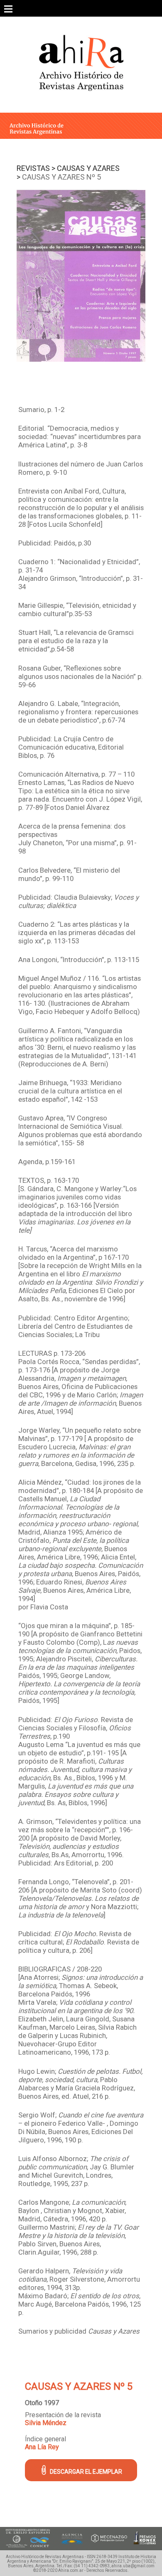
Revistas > (36, 168)
